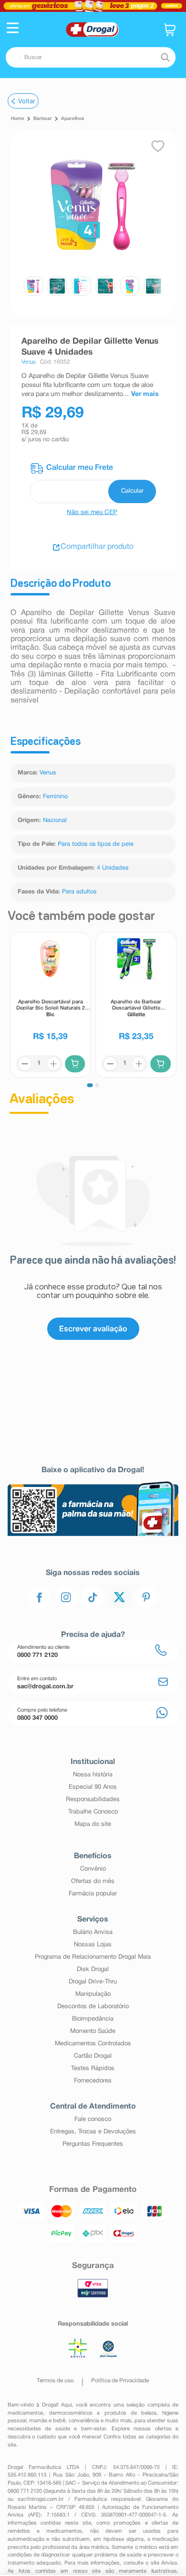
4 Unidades (113, 868)
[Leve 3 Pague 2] (93, 6)
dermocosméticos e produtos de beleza (103, 2413)
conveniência (84, 2421)
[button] (13, 29)
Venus (48, 773)
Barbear (43, 119)
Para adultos (79, 892)
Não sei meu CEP (92, 513)
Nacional (55, 821)
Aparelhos (72, 119)
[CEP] (93, 483)
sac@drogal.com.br (41, 2499)
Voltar (27, 101)
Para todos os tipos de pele (96, 844)
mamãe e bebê (47, 2421)
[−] (24, 1064)
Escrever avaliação (93, 1328)
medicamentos (26, 2413)
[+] (53, 1064)
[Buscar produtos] (165, 58)
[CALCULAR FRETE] (132, 491)
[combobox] (91, 57)
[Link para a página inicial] (18, 119)
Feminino (55, 797)
